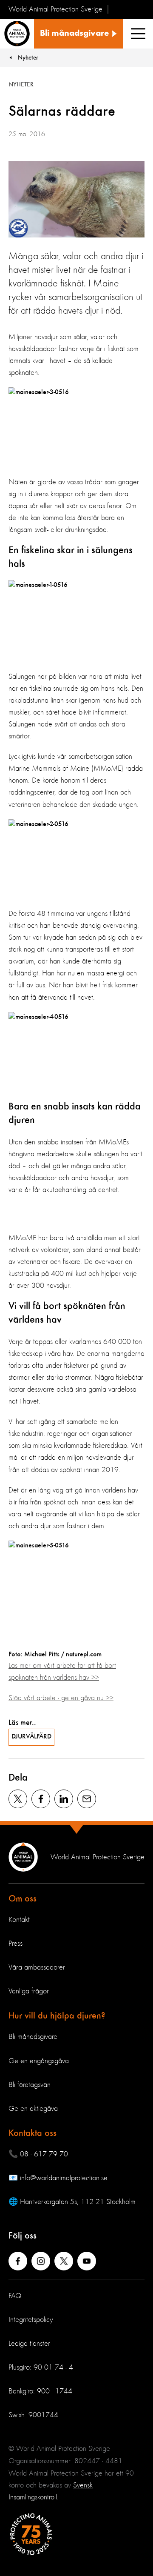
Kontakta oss (33, 2133)
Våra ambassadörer (37, 1967)
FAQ (15, 2296)
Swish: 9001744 (33, 2415)
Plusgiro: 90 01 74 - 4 (41, 2367)
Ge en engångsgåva (39, 2061)
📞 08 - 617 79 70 (38, 2154)
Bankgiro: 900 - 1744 (40, 2391)
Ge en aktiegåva (33, 2109)
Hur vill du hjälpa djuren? (57, 2016)
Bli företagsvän (30, 2085)
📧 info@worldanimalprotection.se (58, 2178)
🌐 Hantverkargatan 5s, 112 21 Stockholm (72, 2202)
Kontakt (19, 1920)
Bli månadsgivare (33, 2037)
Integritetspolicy (31, 2320)
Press (16, 1944)
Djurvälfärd (31, 1737)
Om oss (23, 1899)
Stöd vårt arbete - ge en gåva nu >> (61, 1698)
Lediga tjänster (29, 2344)
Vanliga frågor (29, 1991)
